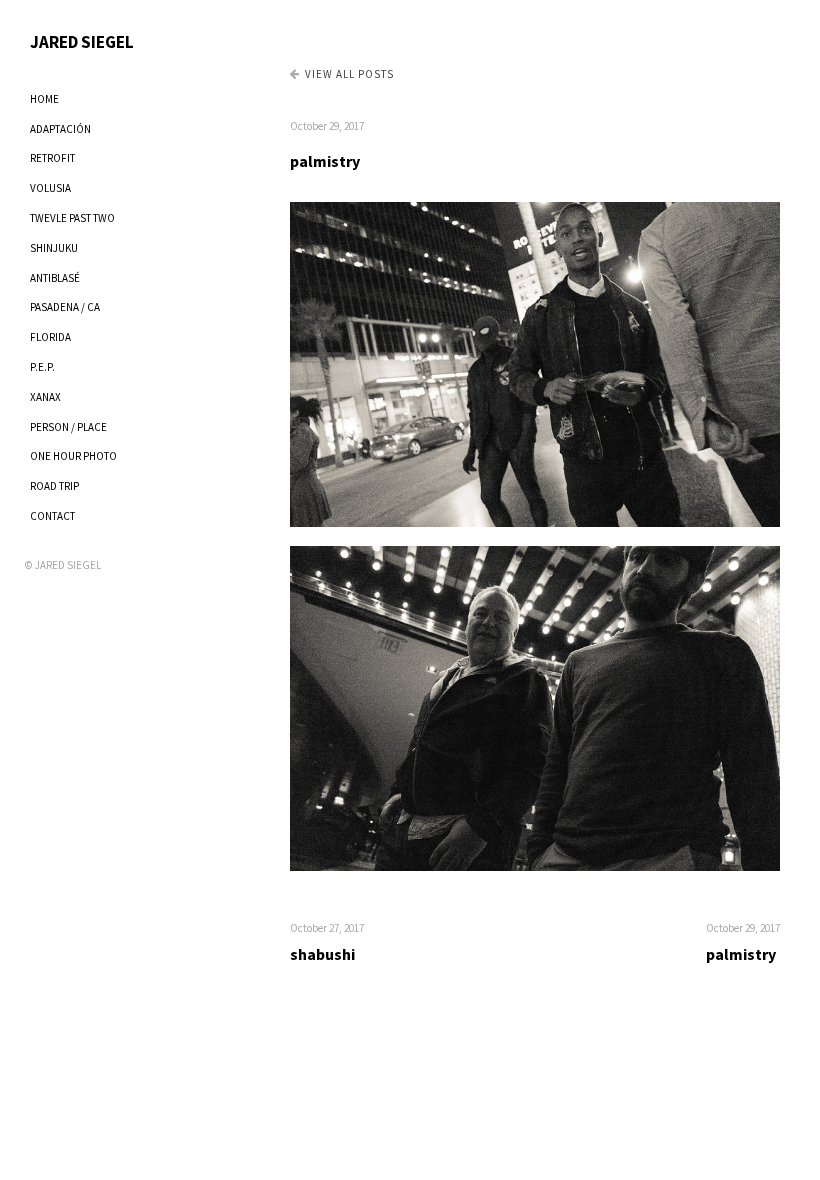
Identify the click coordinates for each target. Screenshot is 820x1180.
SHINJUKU (54, 248)
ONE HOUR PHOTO (73, 456)
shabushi (322, 954)
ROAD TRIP (54, 486)
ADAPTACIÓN (60, 129)
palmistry (325, 161)
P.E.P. (42, 367)
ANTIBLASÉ (55, 278)
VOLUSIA (50, 188)
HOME (44, 99)
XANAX (45, 397)
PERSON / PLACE (68, 427)
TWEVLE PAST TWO (72, 218)
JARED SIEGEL (82, 42)
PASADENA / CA (65, 307)
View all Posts (349, 74)
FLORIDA (50, 337)
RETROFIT (52, 158)
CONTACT (52, 516)
